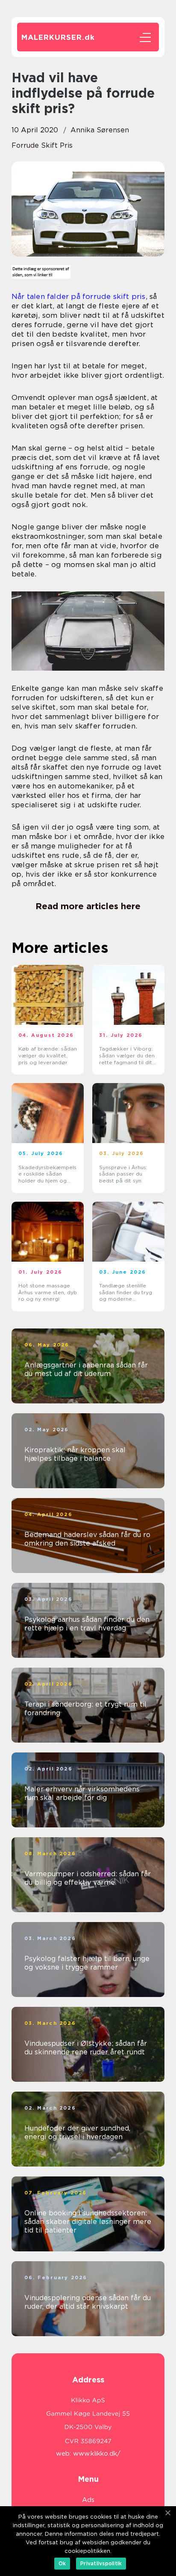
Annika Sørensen (100, 130)
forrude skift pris (42, 145)
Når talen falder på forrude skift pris (79, 296)
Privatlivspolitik (101, 2563)
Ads (88, 2500)
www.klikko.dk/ (97, 2454)
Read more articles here (88, 906)
